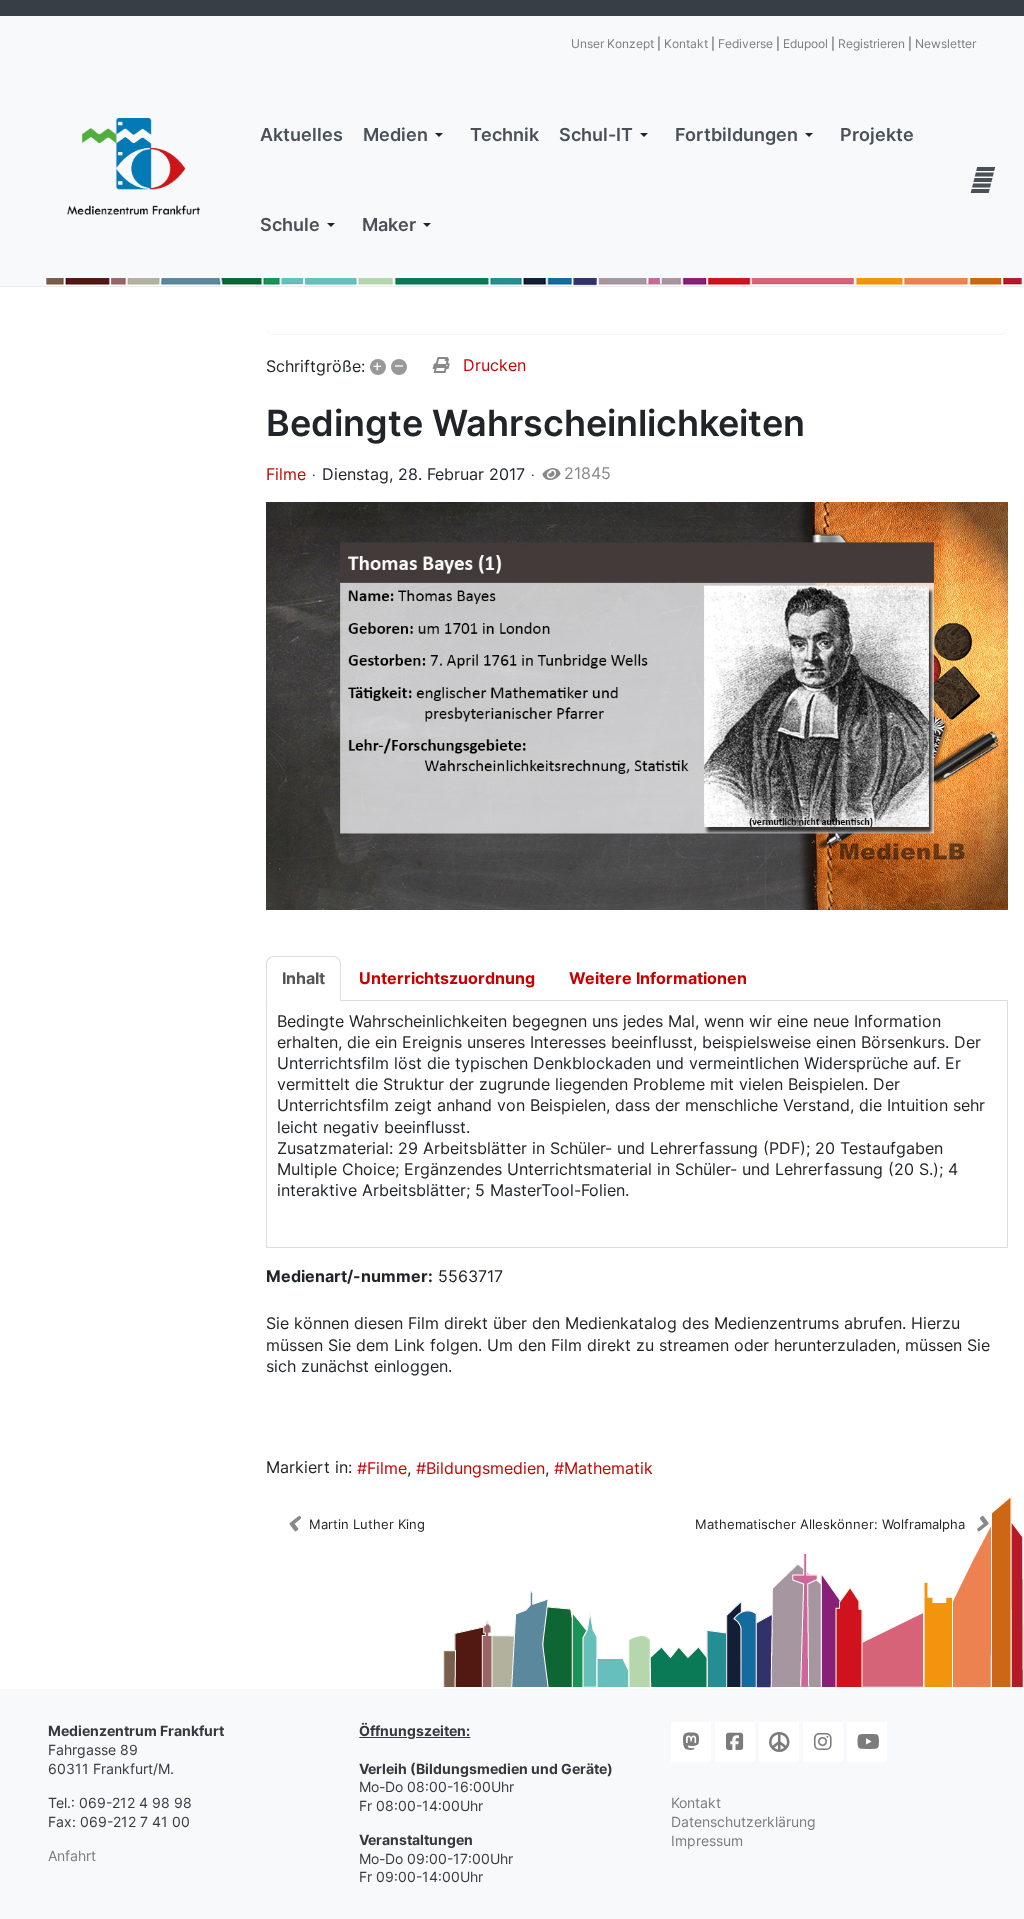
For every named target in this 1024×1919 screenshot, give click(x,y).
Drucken (494, 365)
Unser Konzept (612, 43)
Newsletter (945, 43)
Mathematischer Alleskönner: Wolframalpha (830, 1524)
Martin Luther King (367, 1524)
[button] (406, 135)
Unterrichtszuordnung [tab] (447, 978)
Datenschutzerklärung (743, 1821)
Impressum (707, 1840)
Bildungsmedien (485, 1468)
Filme (286, 474)
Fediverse (745, 43)
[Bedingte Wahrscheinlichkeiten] (637, 705)
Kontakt (686, 43)
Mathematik (608, 1468)
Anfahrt (72, 1855)
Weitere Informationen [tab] (658, 978)
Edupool (805, 43)
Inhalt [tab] (303, 978)
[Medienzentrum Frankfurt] (133, 166)
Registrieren (871, 43)
